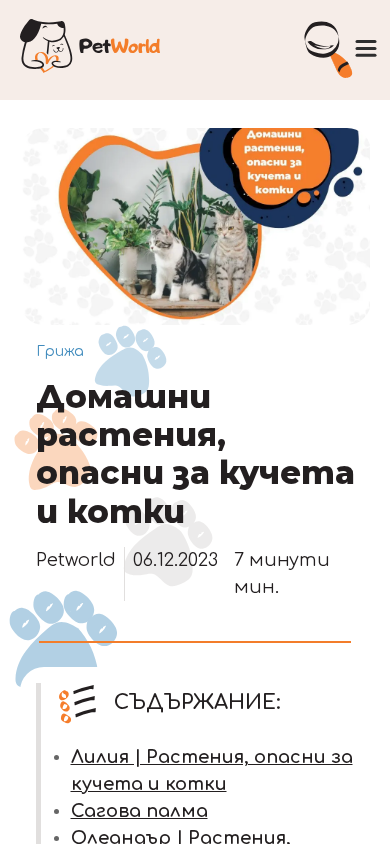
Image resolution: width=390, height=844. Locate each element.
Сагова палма (139, 811)
